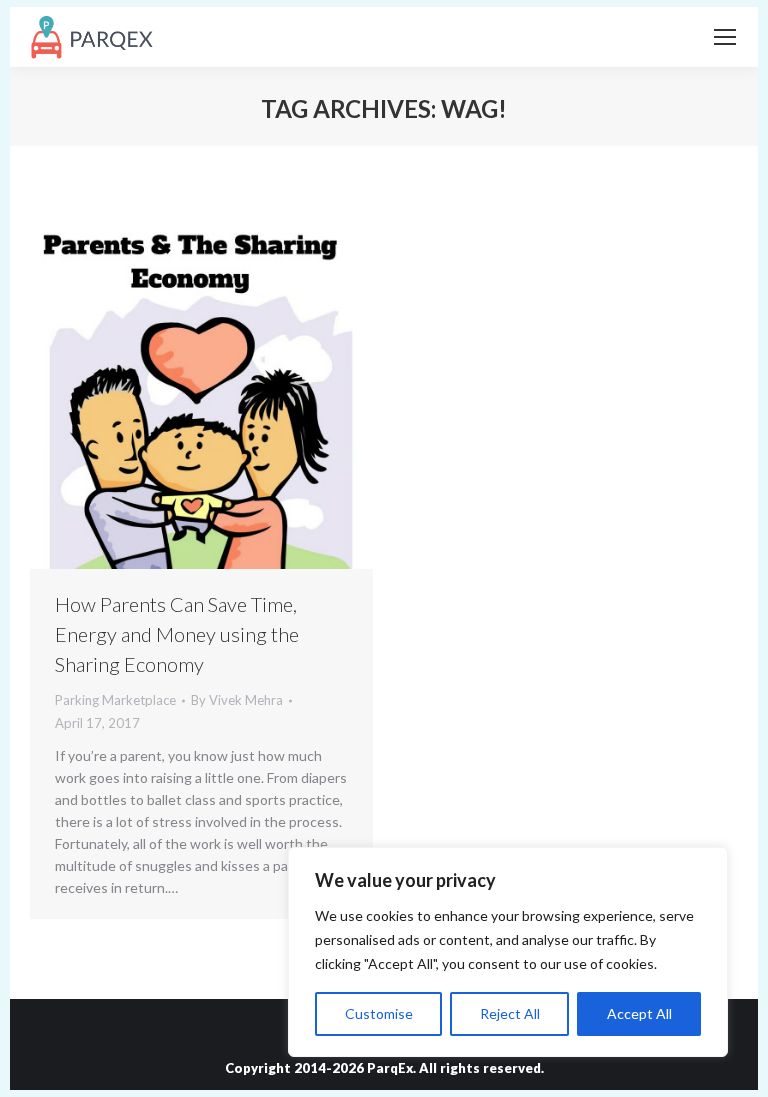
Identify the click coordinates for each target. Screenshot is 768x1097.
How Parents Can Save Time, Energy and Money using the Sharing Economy (177, 634)
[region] (508, 952)
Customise (379, 1013)
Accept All (639, 1013)
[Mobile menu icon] (725, 37)
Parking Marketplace (115, 700)
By (237, 700)
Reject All (510, 1013)
